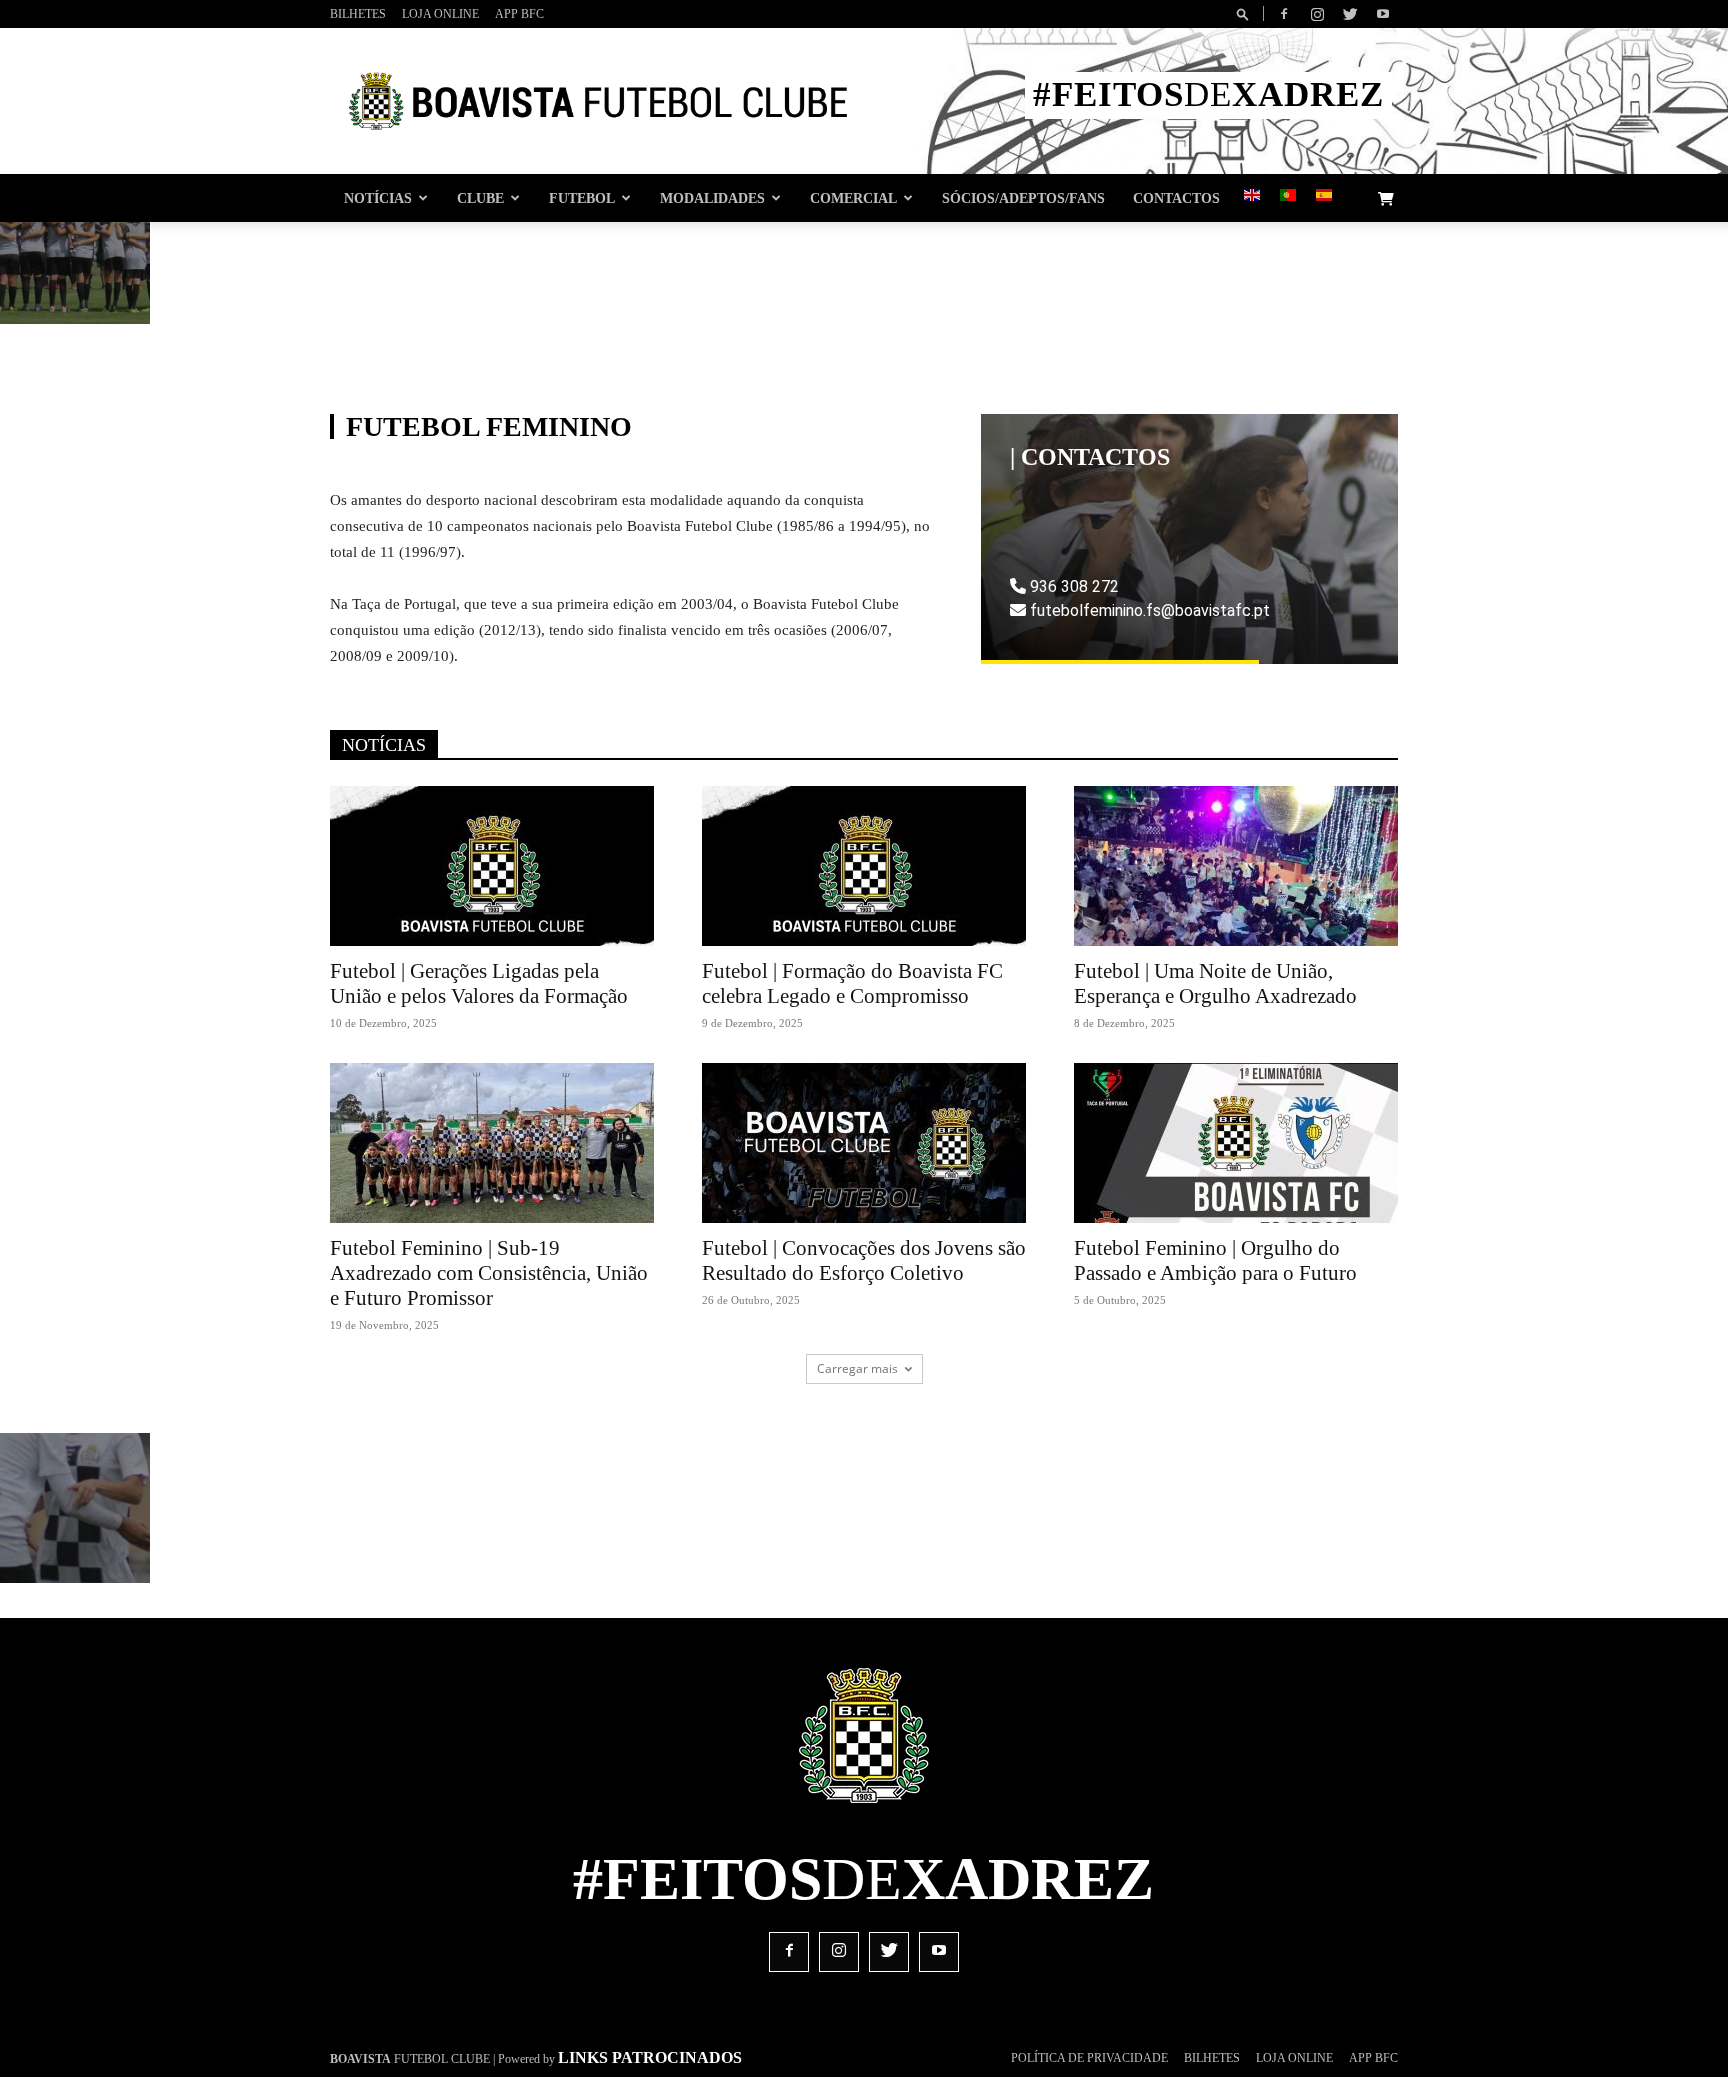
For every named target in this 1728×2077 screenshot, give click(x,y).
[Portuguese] (1288, 196)
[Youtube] (1383, 14)
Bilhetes (358, 14)
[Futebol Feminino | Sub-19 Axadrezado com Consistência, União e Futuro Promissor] (492, 1143)
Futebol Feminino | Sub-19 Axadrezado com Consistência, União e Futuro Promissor (489, 1273)
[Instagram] (1317, 14)
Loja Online (440, 14)
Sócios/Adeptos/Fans (1023, 198)
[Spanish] (1324, 196)
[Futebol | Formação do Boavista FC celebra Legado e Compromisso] (864, 866)
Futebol (582, 198)
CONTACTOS (1176, 198)
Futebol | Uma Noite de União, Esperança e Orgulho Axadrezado (1215, 983)
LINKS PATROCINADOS (650, 2057)
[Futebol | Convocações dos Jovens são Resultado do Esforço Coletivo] (864, 1143)
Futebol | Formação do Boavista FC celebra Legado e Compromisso (852, 983)
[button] (1246, 13)
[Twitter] (1350, 14)
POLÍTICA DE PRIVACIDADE (1089, 2058)
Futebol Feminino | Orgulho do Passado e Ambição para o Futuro (1215, 1260)
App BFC (519, 14)
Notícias (378, 198)
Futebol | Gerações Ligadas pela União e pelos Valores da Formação (479, 983)
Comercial (853, 198)
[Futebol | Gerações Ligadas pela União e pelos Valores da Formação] (492, 866)
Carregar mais (857, 1368)
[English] (1252, 196)
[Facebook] (1284, 14)
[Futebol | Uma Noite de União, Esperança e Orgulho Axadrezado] (1236, 866)
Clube (480, 198)
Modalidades (712, 198)
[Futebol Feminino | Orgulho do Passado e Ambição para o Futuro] (1236, 1143)
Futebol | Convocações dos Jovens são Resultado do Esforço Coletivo (864, 1260)
